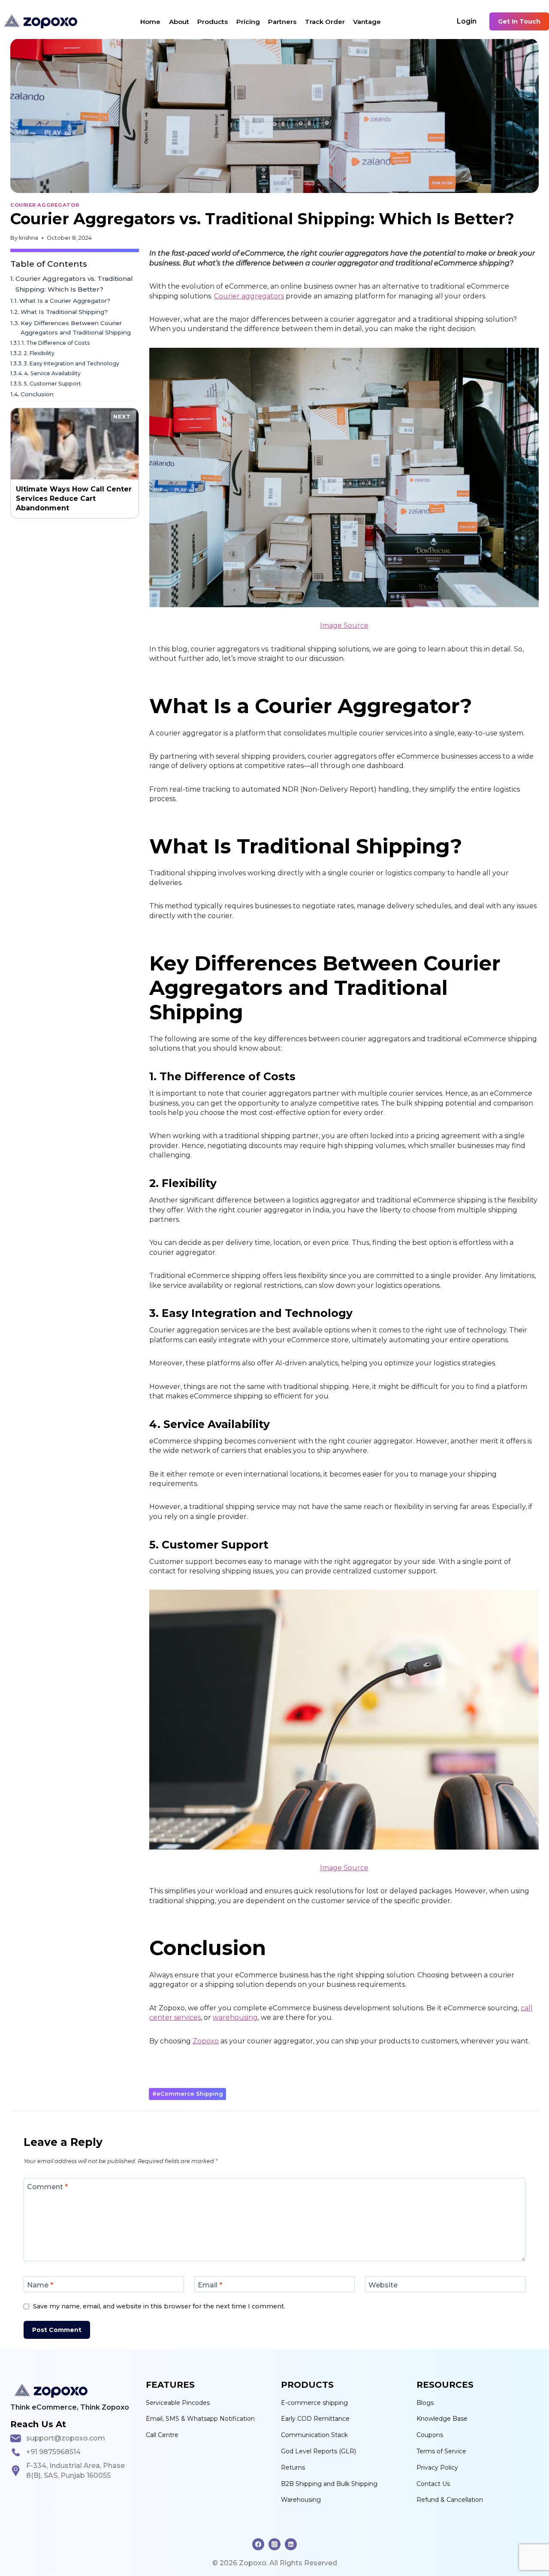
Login (467, 21)
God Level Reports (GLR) (318, 2451)
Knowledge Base (442, 2419)
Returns (293, 2468)
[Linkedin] (291, 2544)
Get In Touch (519, 21)
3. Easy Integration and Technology (72, 363)
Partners (282, 22)
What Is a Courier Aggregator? (65, 301)
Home (150, 22)
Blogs (425, 2403)
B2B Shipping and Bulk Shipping (329, 2484)
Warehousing (301, 2500)
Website (383, 2285)
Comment (47, 2186)
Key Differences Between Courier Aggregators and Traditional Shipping (76, 328)
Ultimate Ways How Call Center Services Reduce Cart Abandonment (74, 463)
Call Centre (162, 2435)
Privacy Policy (437, 2468)
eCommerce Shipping (188, 2094)
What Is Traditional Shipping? (64, 312)
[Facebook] (258, 2544)
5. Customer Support (52, 384)
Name (40, 2285)
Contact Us (433, 2484)
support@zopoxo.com (66, 2438)
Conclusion (37, 394)
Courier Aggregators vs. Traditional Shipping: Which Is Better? (74, 284)
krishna (29, 238)
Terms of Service (441, 2451)
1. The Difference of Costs (56, 343)
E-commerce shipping (314, 2403)
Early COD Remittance (315, 2419)
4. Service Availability (52, 373)
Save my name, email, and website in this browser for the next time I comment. (159, 2306)
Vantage (367, 22)
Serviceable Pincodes (178, 2403)
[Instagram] (274, 2544)
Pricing (248, 22)
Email (210, 2285)
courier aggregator (45, 205)
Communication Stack (314, 2435)
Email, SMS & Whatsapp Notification (200, 2419)
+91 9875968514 (53, 2452)
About (179, 22)
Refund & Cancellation (450, 2500)
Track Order (325, 22)
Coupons (430, 2435)
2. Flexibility (39, 353)
